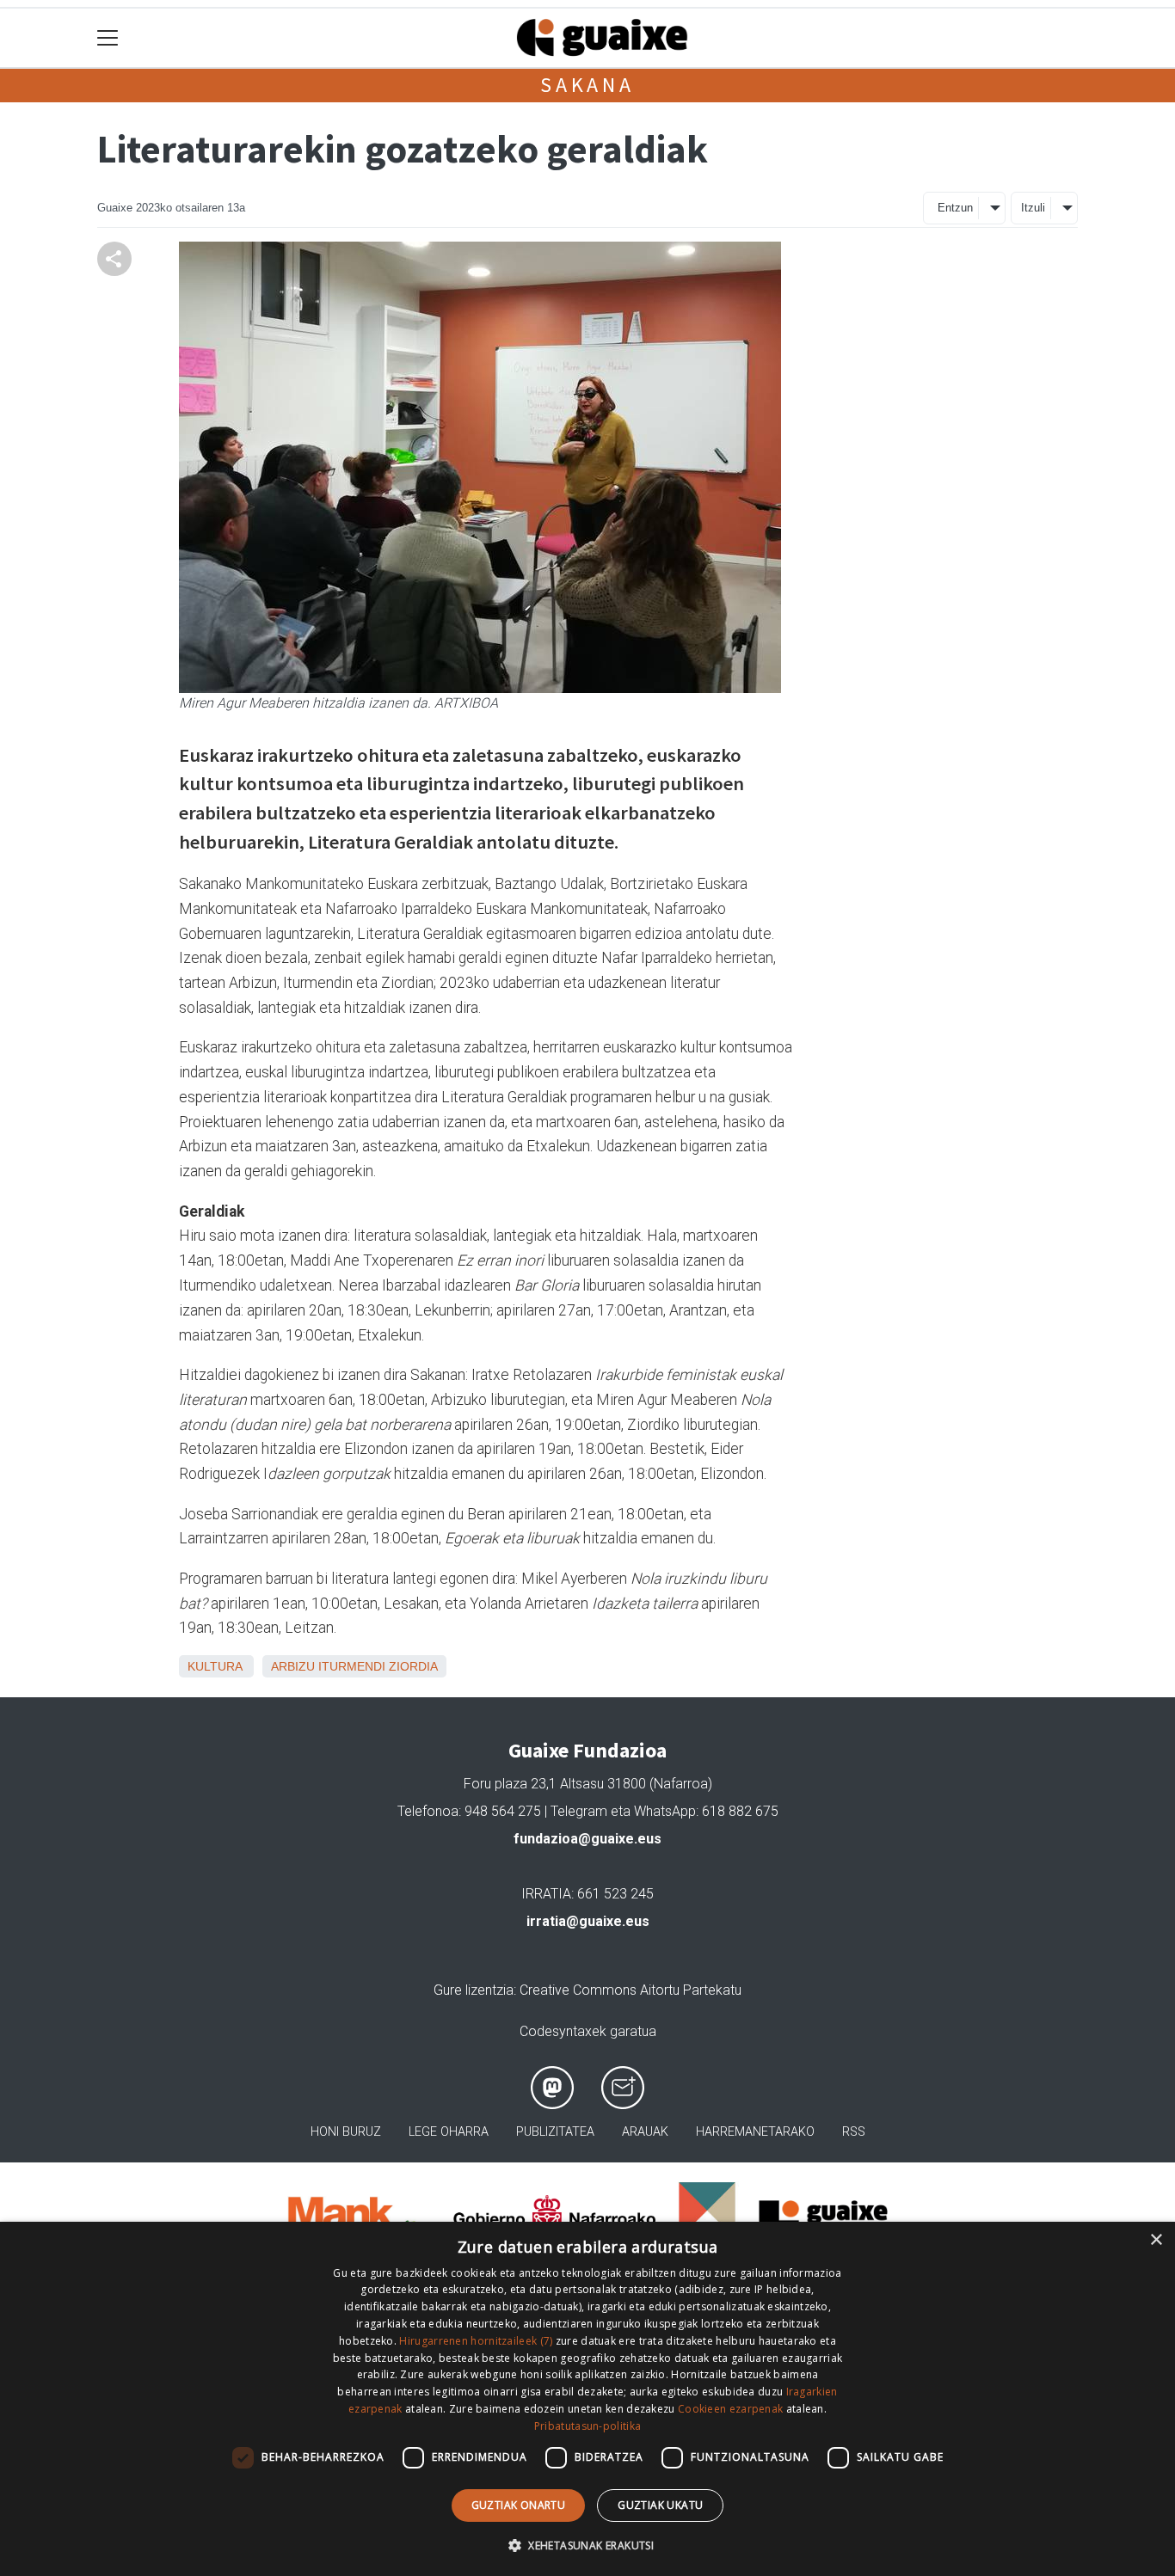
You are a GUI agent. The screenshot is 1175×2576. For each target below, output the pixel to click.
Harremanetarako (755, 2132)
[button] (587, 2545)
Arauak (645, 2132)
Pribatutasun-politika (587, 2426)
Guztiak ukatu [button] (660, 2505)
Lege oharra (449, 2132)
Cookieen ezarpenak (730, 2409)
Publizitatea (555, 2132)
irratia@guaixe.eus (588, 1921)
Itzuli (1033, 208)
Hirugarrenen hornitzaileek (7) (476, 2341)
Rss (854, 2132)
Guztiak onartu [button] (519, 2505)
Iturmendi (352, 1666)
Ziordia (413, 1666)
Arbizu (293, 1666)
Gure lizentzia (474, 1990)
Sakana (587, 85)
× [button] (1156, 2240)
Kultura (215, 1666)
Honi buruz (346, 2132)
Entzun (955, 208)
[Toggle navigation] (108, 38)
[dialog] (587, 2399)
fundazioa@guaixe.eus (587, 1839)
